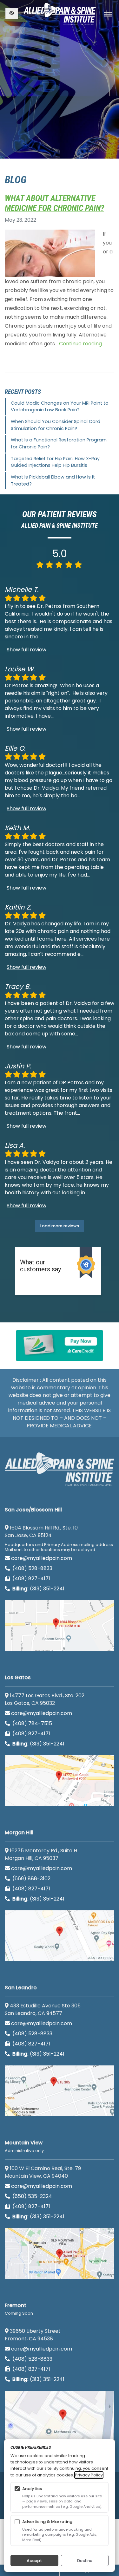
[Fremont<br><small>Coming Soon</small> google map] (60, 2416)
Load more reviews (60, 1226)
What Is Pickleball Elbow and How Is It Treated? (53, 480)
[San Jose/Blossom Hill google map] (60, 1626)
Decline (85, 2561)
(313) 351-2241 (38, 1589)
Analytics (32, 2489)
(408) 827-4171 (31, 1578)
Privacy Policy (89, 2475)
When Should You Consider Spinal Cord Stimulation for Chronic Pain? (56, 425)
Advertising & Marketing (47, 2522)
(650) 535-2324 (32, 2196)
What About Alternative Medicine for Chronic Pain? (54, 203)
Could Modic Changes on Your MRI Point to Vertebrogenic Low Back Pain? (60, 407)
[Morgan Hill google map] (60, 1936)
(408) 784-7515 (32, 1723)
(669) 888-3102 (31, 1878)
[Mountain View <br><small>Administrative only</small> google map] (60, 2253)
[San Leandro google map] (60, 2091)
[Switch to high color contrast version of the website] (12, 14)
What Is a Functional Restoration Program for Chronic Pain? (59, 443)
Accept (34, 2561)
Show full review (26, 650)
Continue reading (80, 344)
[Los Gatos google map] (60, 1781)
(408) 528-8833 (32, 1568)
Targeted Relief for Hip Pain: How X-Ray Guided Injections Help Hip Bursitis (55, 462)
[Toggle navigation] (108, 14)
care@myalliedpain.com (42, 1558)
